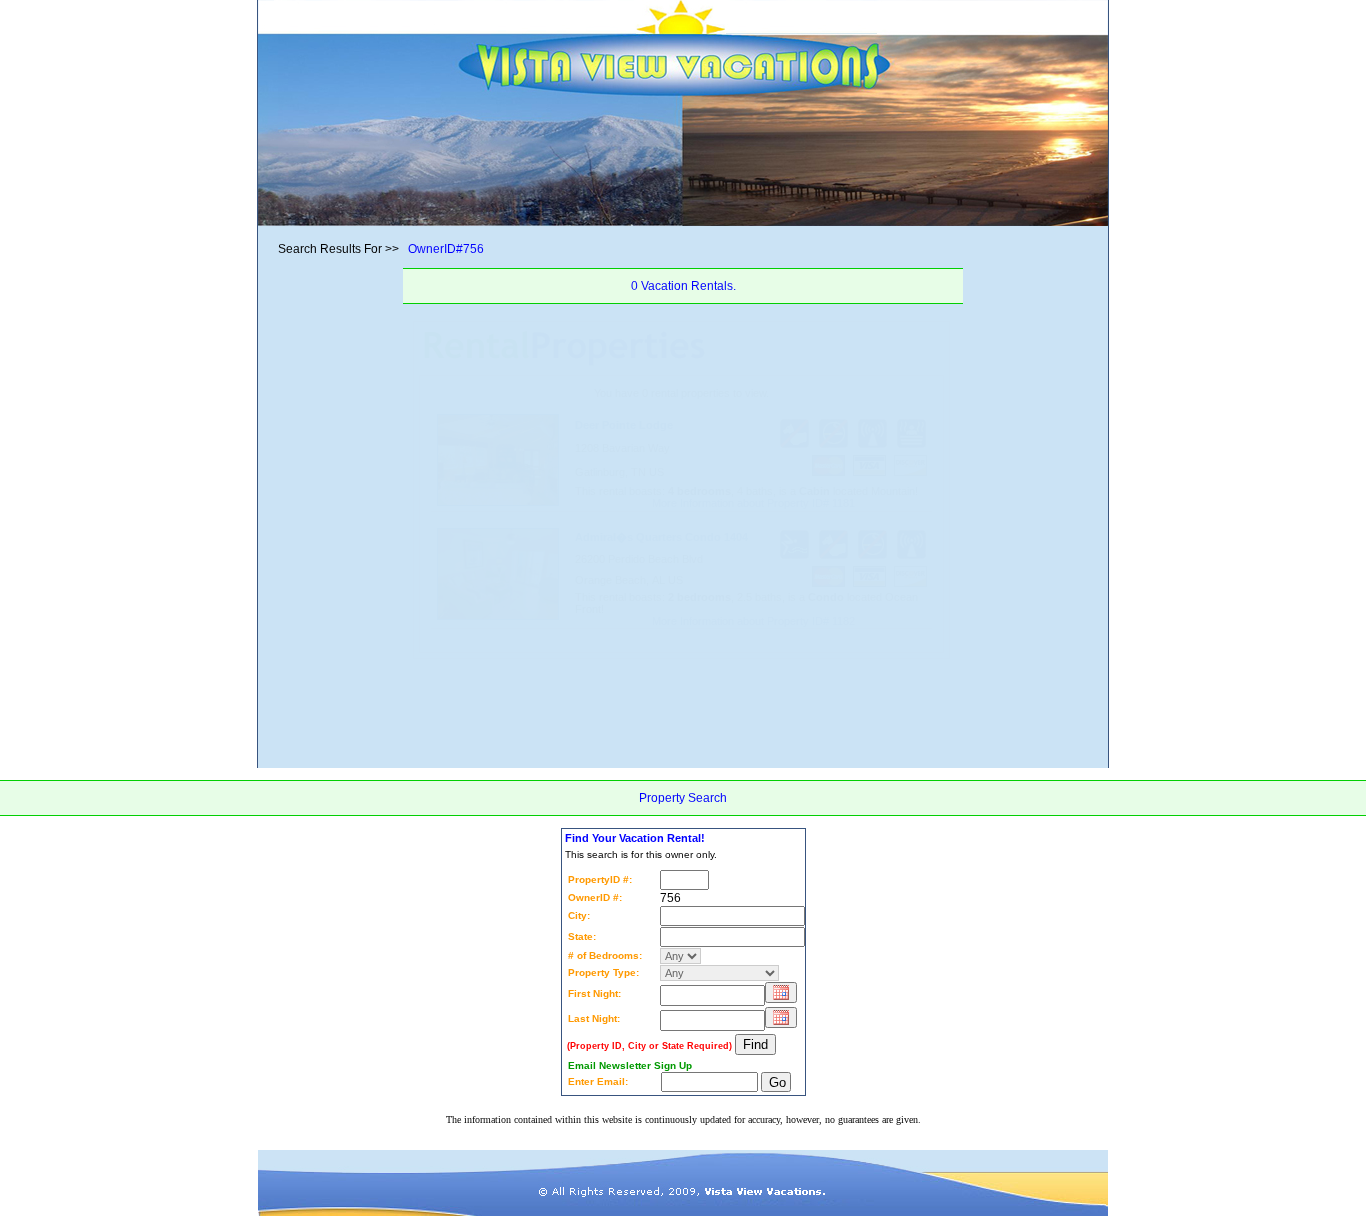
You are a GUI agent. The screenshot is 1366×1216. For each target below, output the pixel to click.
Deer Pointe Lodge (624, 425)
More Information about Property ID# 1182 (753, 621)
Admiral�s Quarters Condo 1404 (661, 537)
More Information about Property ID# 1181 (753, 503)
